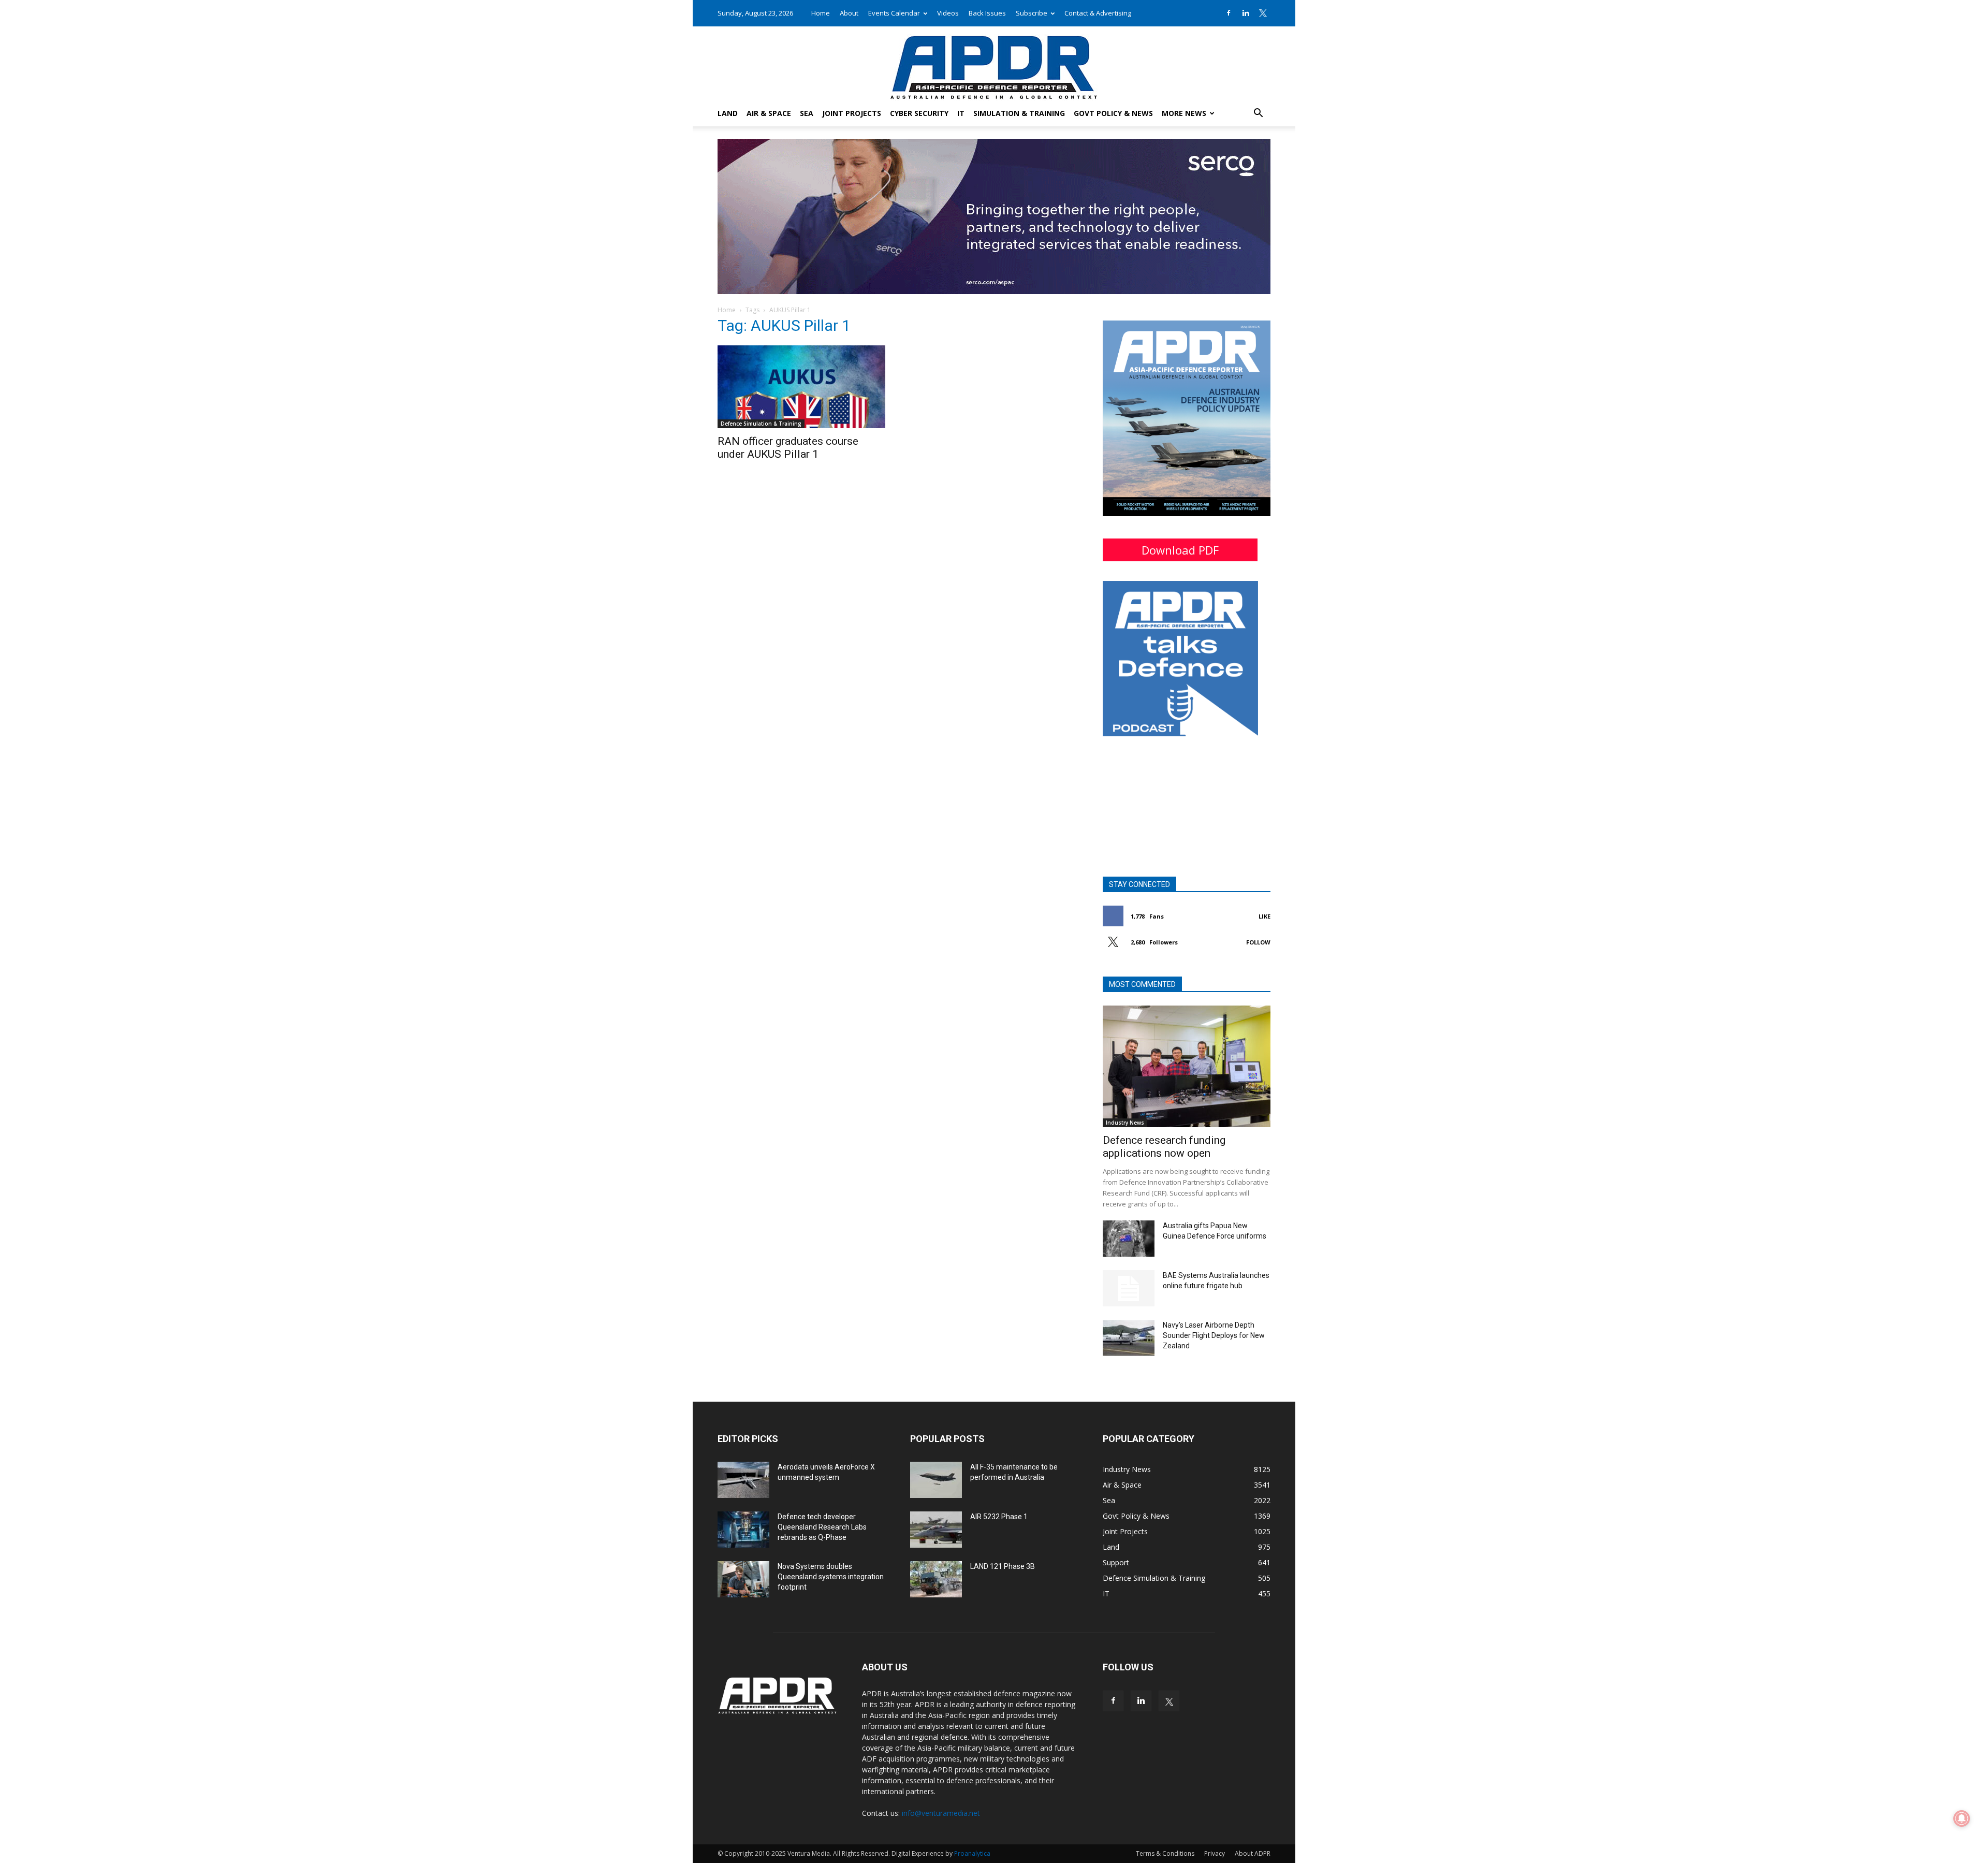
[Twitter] (1263, 13)
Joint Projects (852, 113)
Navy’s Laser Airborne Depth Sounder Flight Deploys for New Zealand (1214, 1335)
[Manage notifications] (1962, 1818)
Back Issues (987, 13)
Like (1265, 916)
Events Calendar (894, 13)
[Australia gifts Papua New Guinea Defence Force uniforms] (1129, 1239)
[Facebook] (1229, 13)
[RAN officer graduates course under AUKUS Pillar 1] (801, 387)
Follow (1258, 942)
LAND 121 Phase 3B (1003, 1566)
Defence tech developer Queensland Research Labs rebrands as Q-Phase (822, 1527)
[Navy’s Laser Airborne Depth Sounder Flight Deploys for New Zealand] (1129, 1338)
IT (961, 113)
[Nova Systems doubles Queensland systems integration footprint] (743, 1579)
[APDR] (994, 63)
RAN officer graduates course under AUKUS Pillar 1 (788, 448)
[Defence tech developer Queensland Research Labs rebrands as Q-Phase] (743, 1530)
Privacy (1215, 1853)
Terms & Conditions (1165, 1853)
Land (728, 113)
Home (821, 13)
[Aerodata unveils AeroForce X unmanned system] (743, 1480)
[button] (1258, 114)
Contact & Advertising (1098, 13)
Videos (948, 13)
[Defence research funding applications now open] (1187, 1066)
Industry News (1125, 1123)
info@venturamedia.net (941, 1813)
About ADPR (1253, 1853)
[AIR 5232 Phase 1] (936, 1530)
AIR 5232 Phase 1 (999, 1517)
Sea (807, 113)
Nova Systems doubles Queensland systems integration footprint (831, 1577)
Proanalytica (972, 1853)
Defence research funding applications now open (1164, 1147)
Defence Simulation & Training (761, 424)
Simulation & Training (1019, 113)
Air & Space (769, 113)
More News (1184, 113)
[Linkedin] (1246, 13)
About (849, 13)
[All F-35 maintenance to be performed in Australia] (936, 1480)
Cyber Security (919, 113)
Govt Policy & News (1113, 113)
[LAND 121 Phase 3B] (936, 1579)
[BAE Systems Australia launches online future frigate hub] (1129, 1288)
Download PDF (1180, 550)
